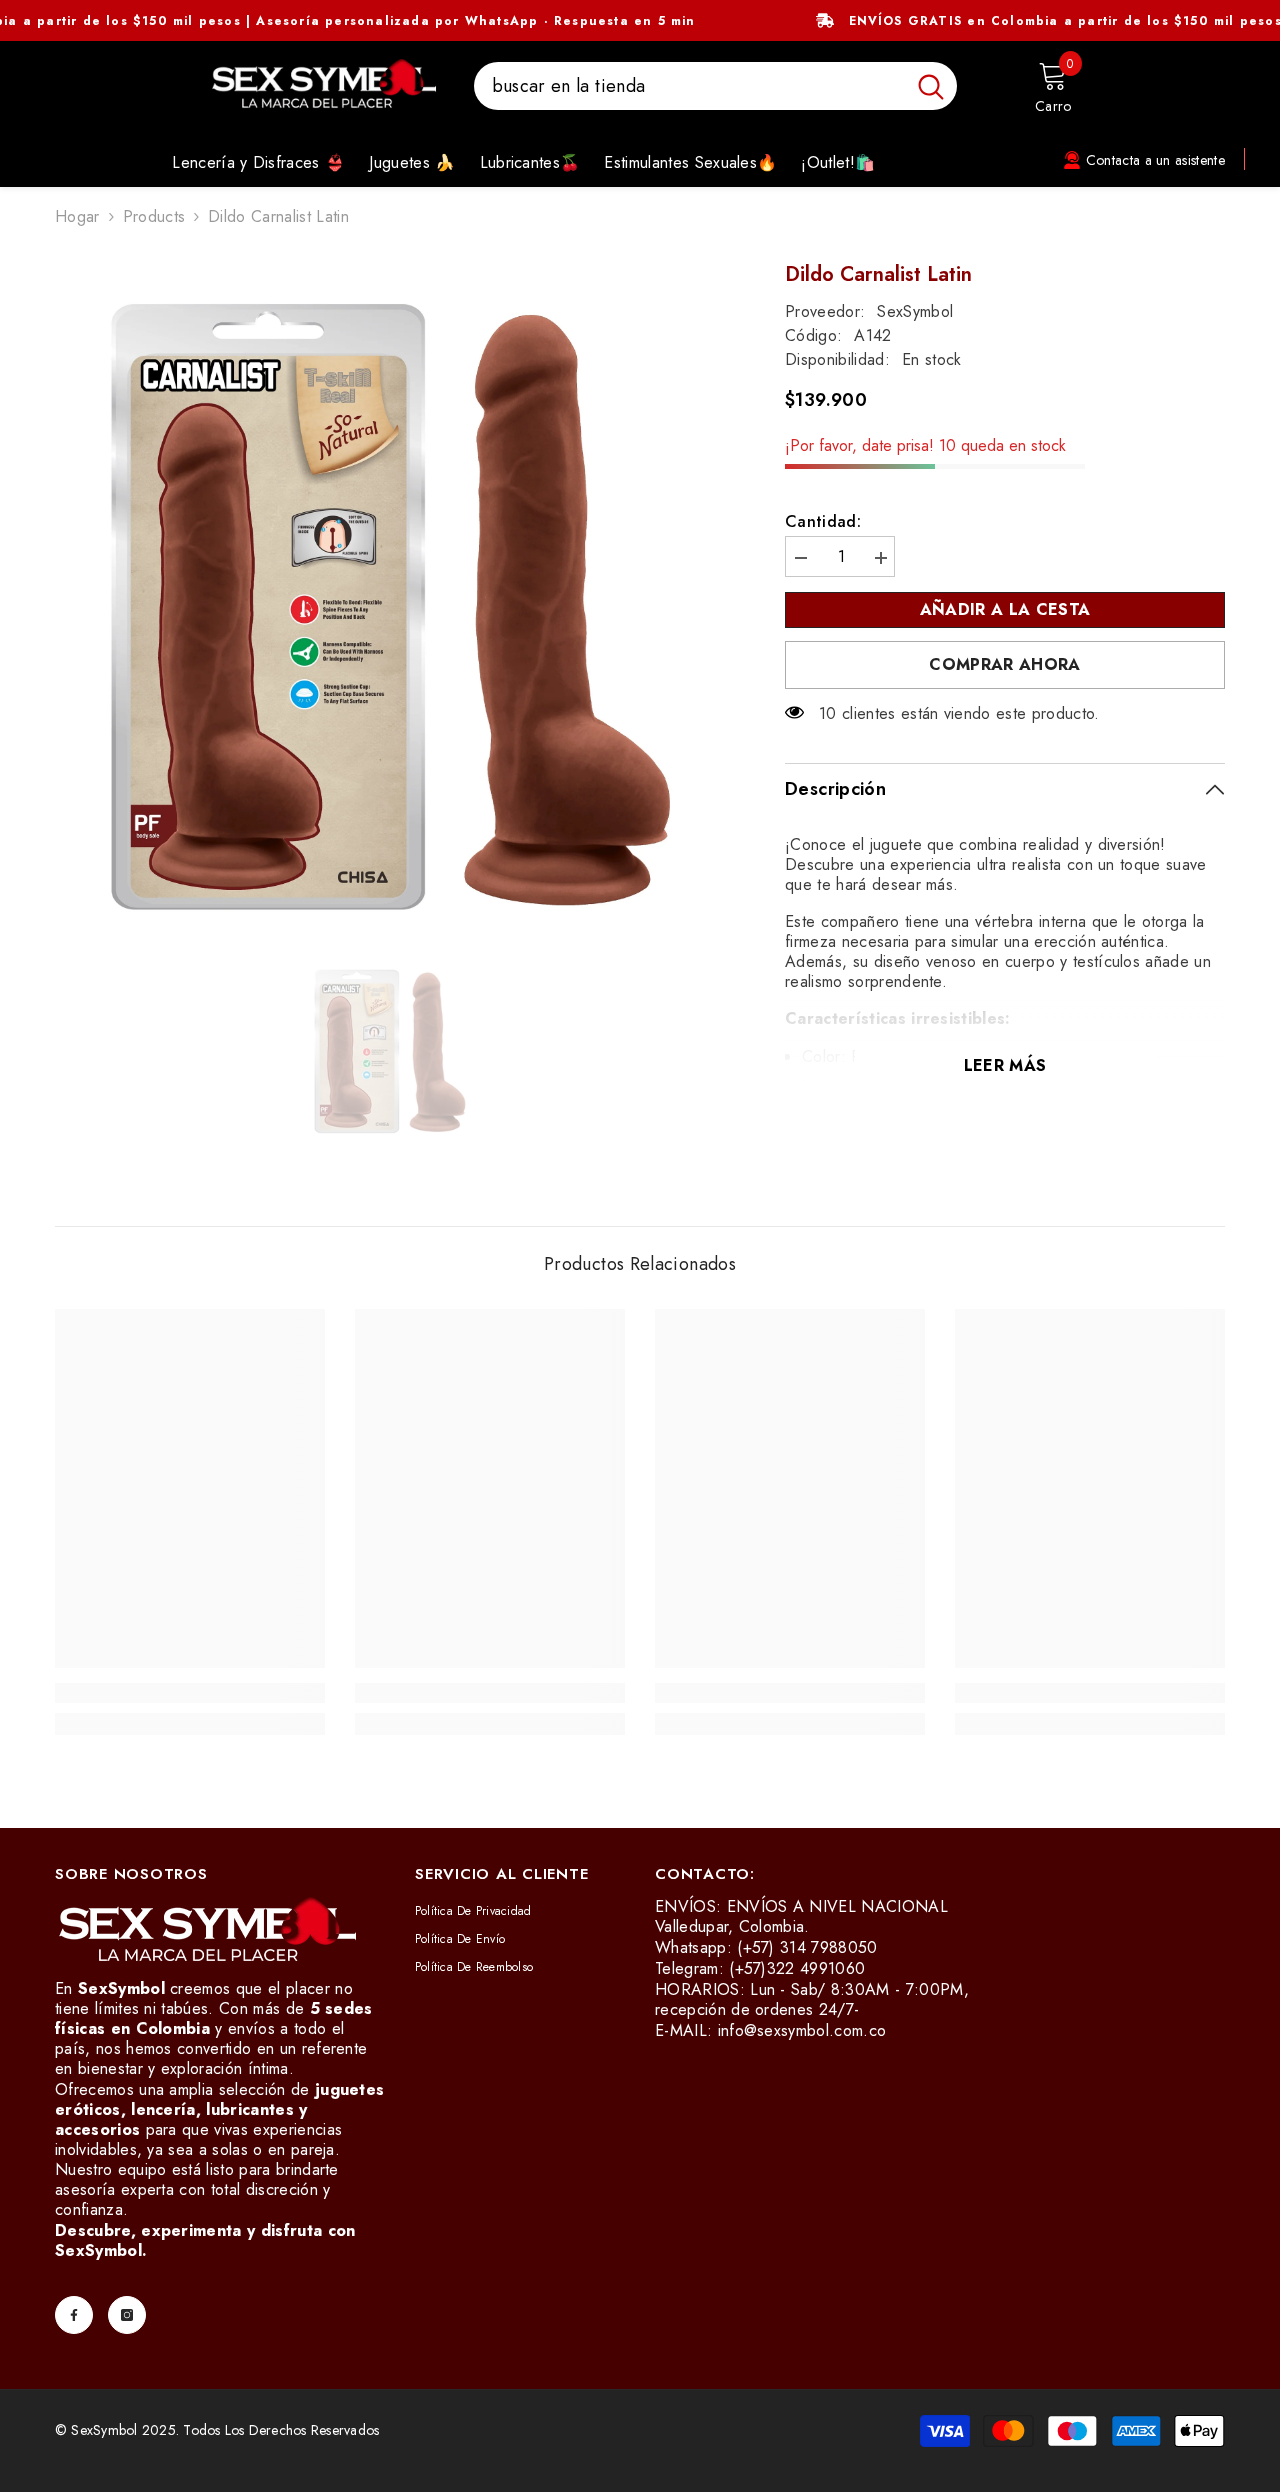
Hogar (77, 217)
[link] (190, 1693)
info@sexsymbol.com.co (802, 2030)
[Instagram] (127, 2315)
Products (154, 217)
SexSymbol (915, 311)
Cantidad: (823, 522)
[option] (390, 599)
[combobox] (689, 86)
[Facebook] (74, 2315)
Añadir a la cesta (1010, 609)
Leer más (1005, 1065)
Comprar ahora (1004, 664)
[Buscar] (715, 86)
